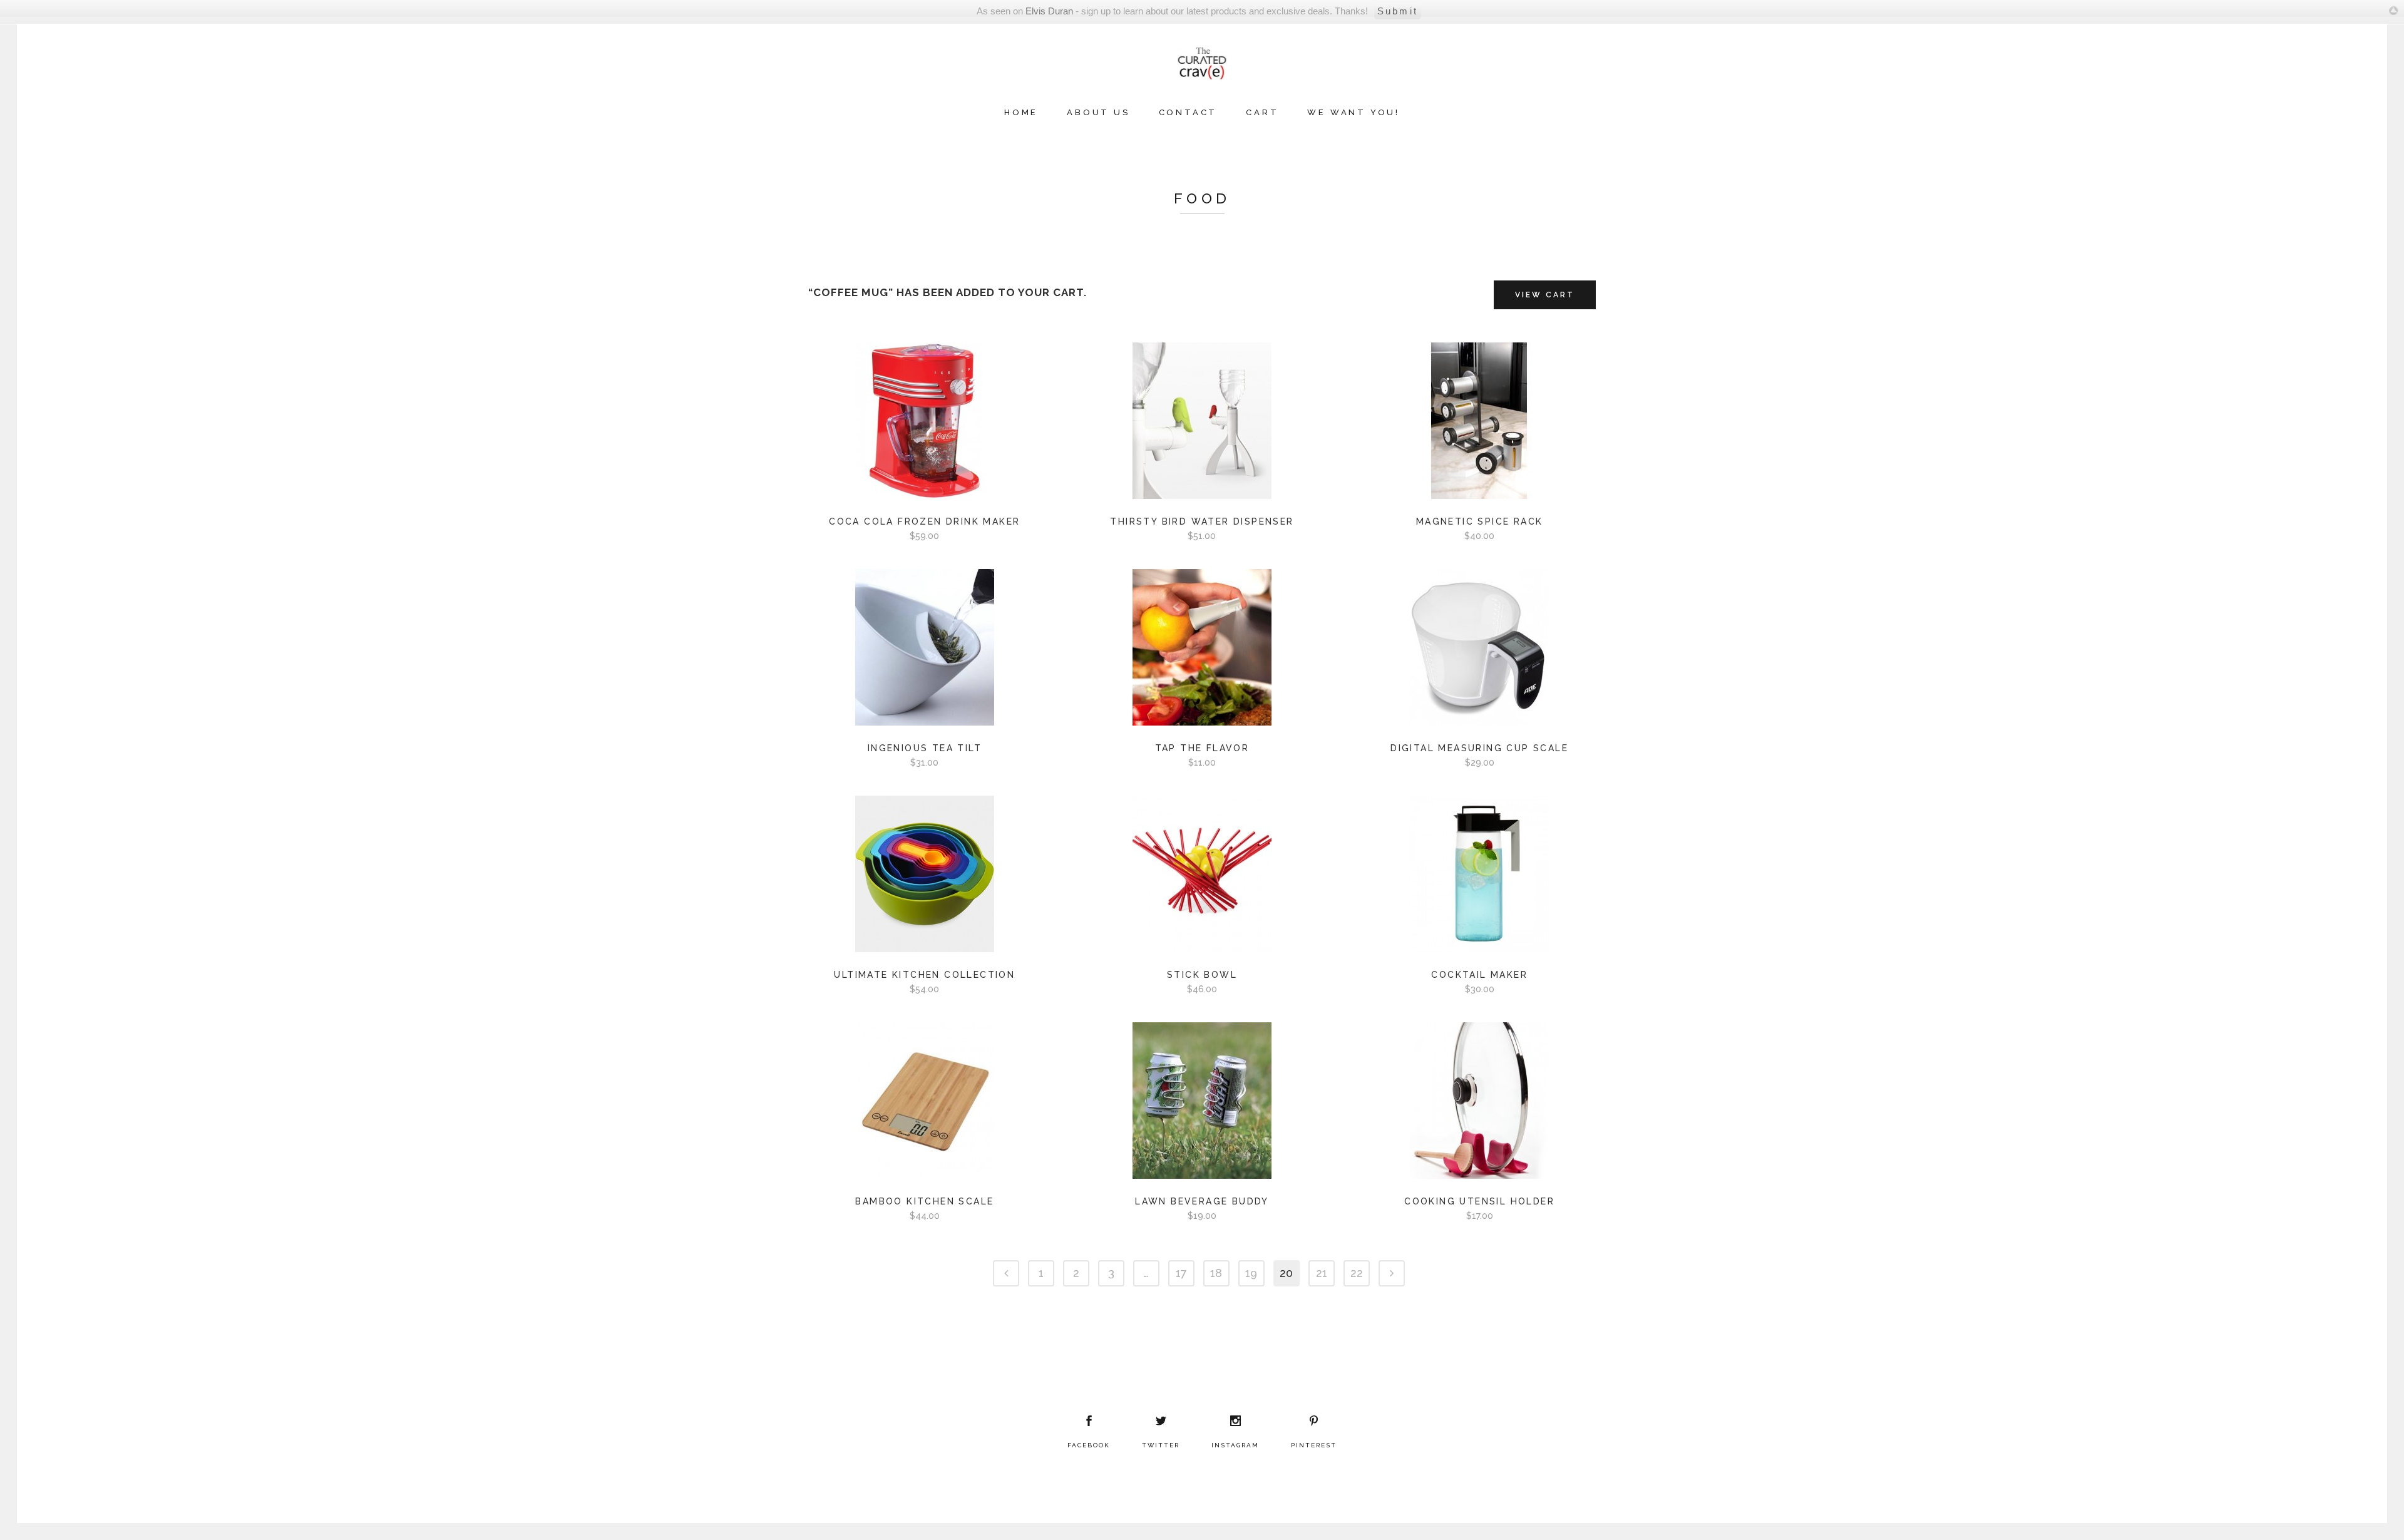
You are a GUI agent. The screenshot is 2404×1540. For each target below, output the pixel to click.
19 (1251, 1273)
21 (1322, 1273)
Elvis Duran (1049, 11)
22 (1357, 1273)
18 (1216, 1273)
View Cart (1545, 295)
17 (1181, 1273)
